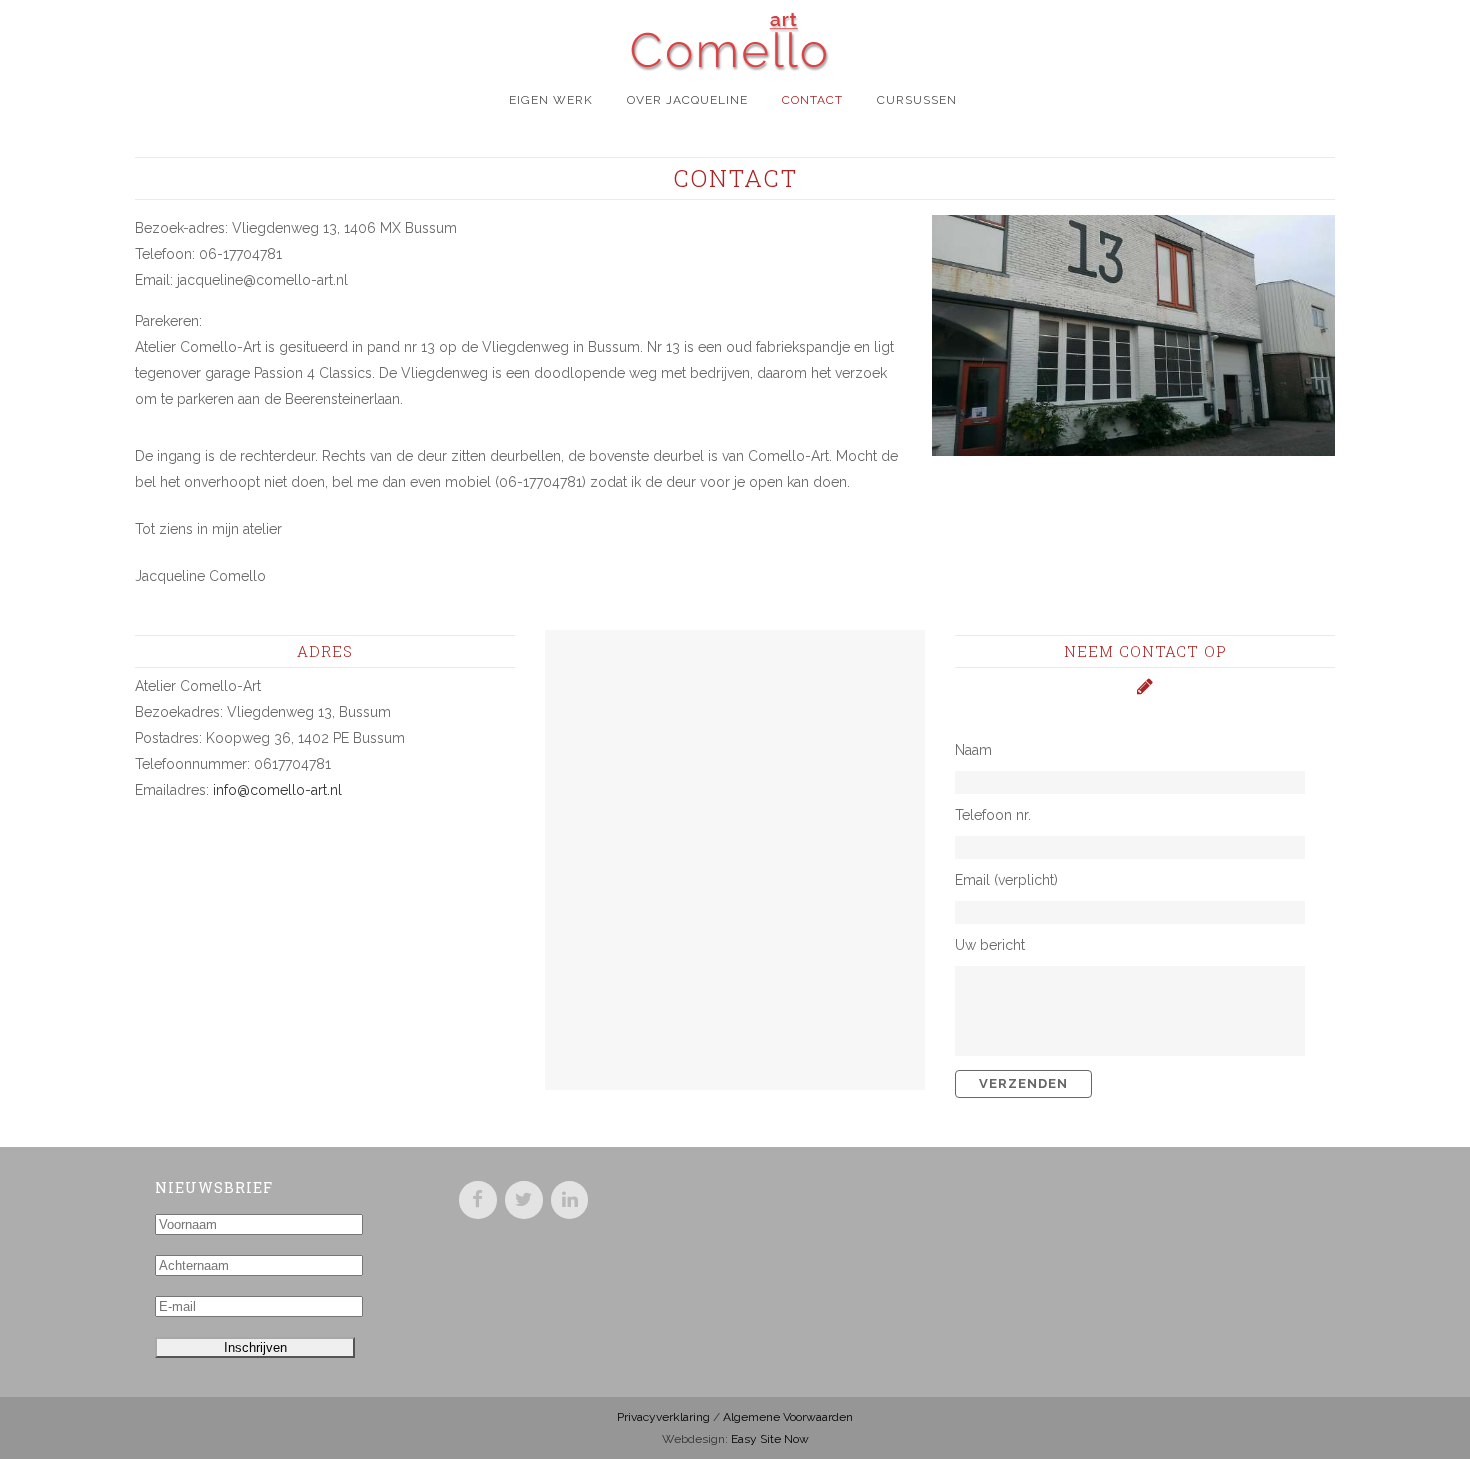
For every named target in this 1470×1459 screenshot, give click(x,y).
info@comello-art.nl (277, 790)
